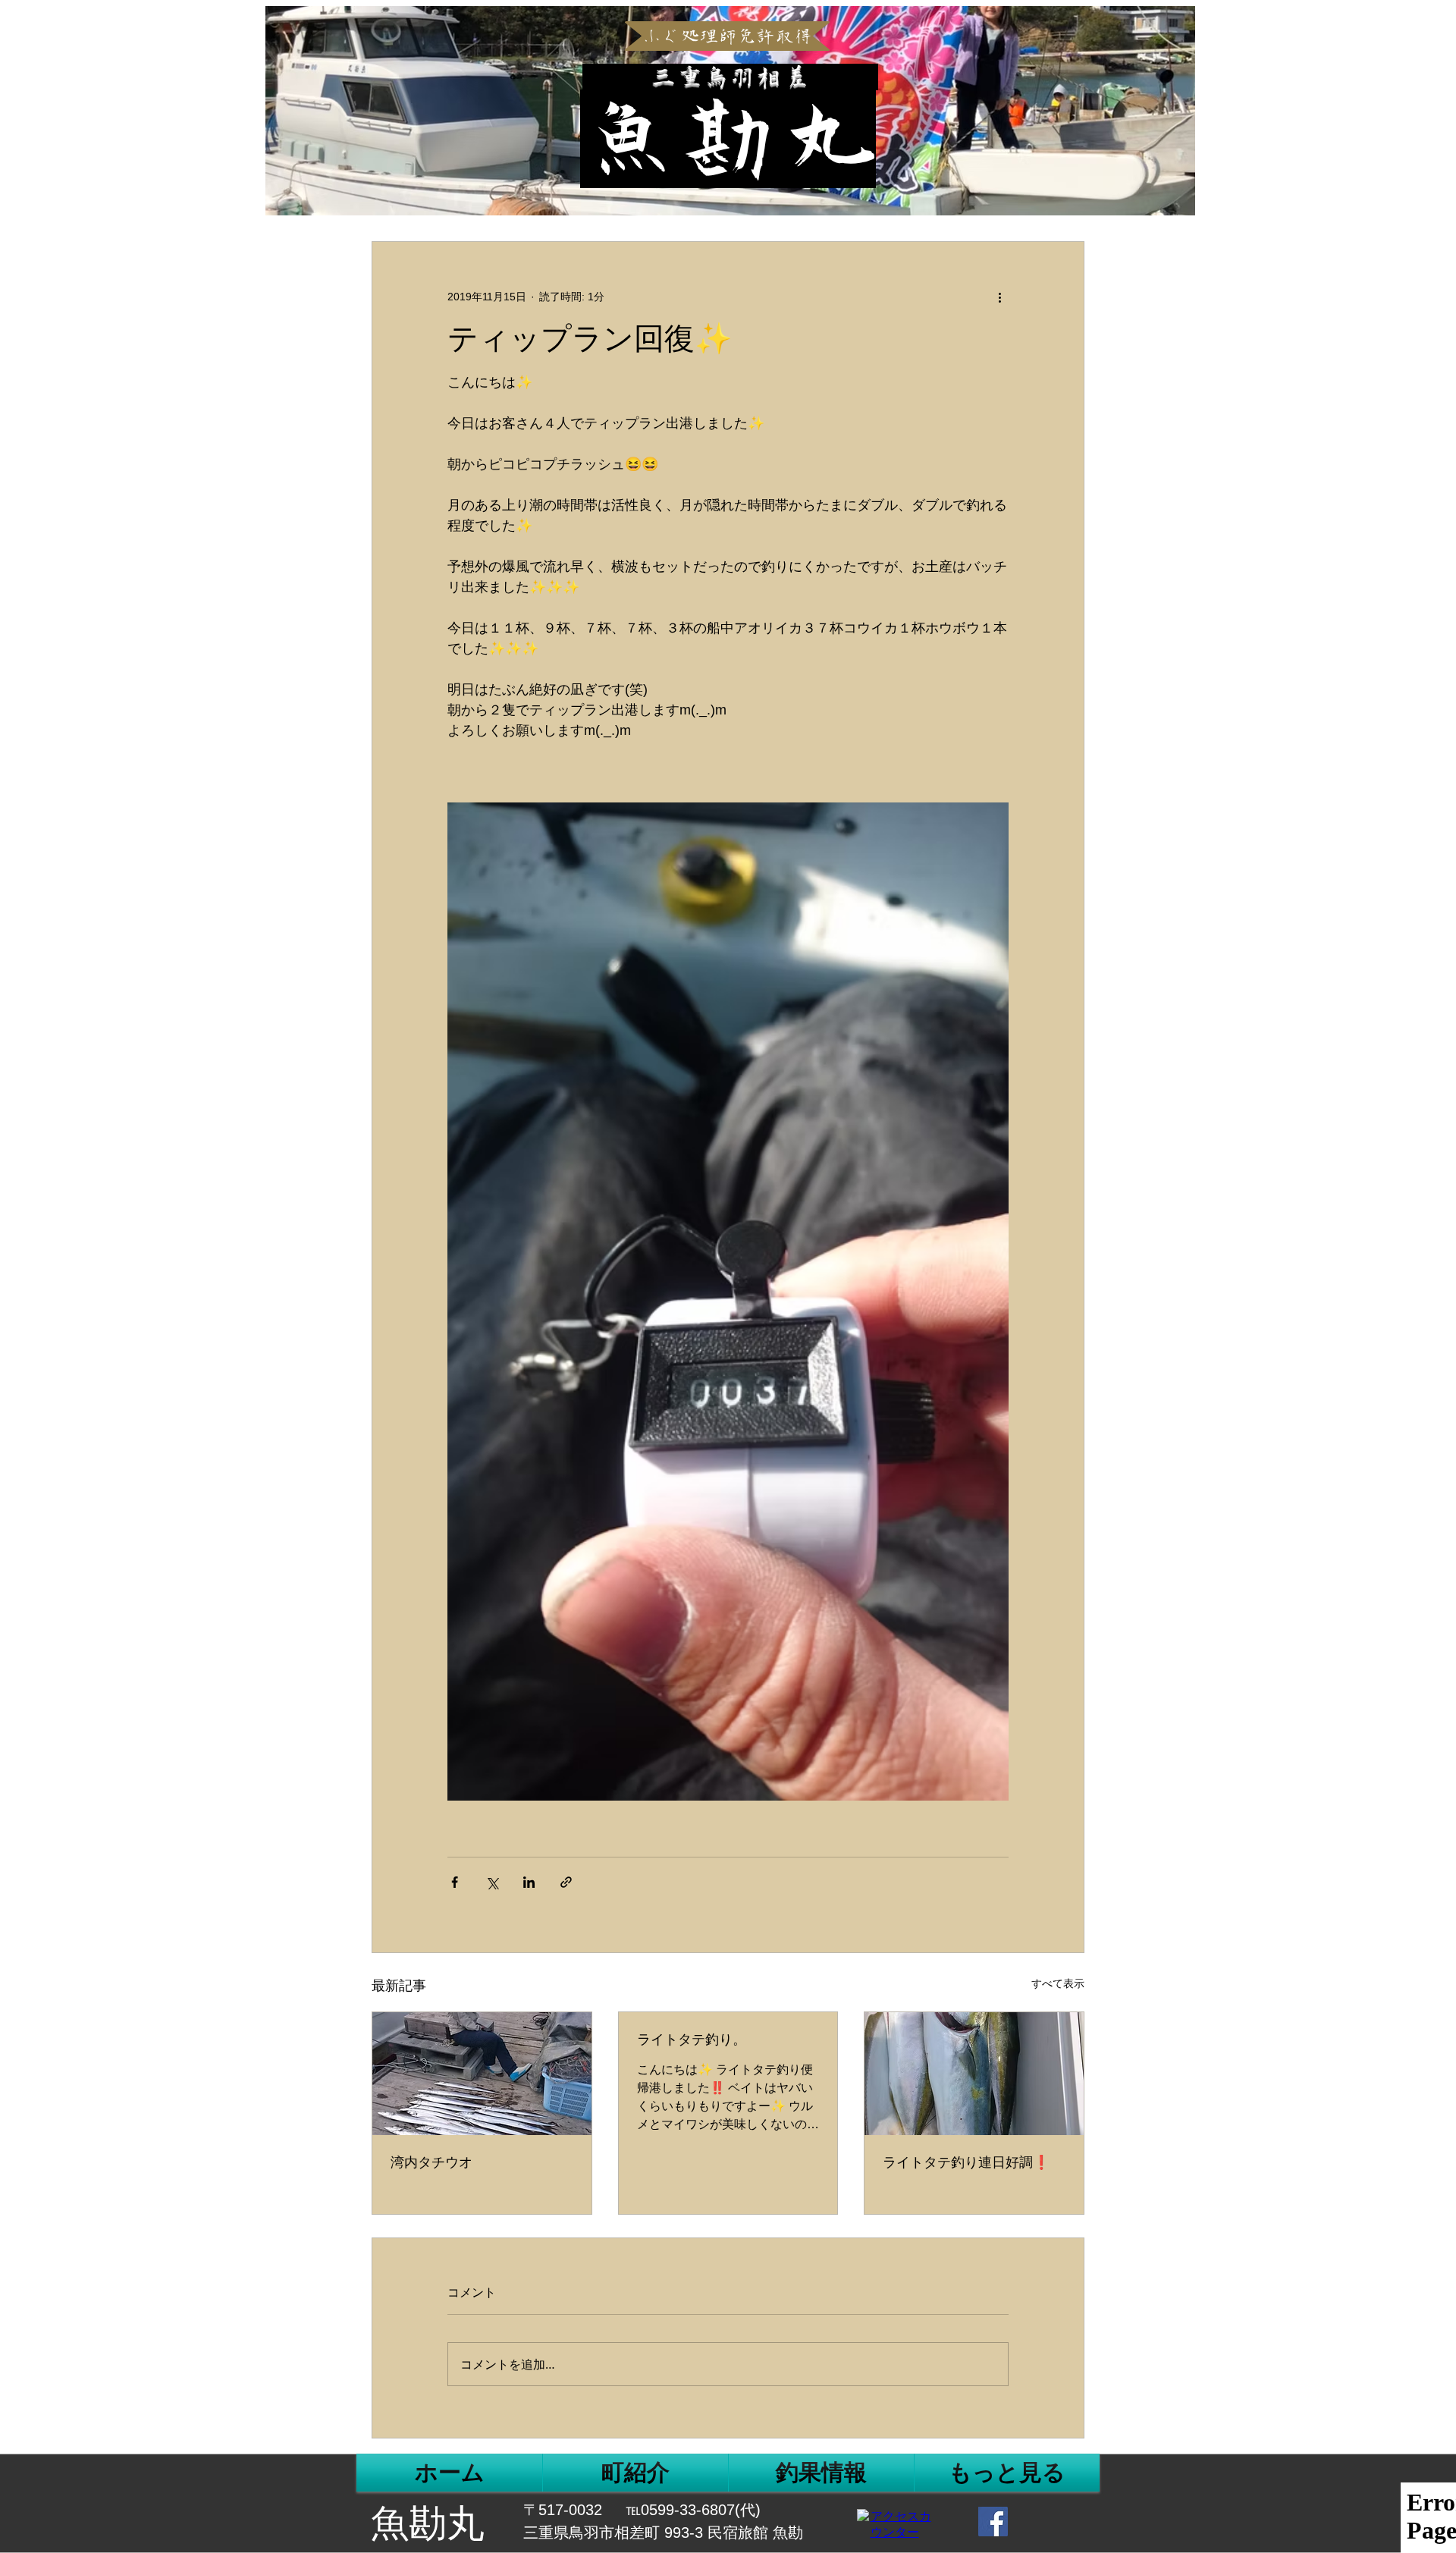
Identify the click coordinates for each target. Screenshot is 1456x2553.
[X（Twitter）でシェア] (492, 1882)
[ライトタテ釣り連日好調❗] (974, 2074)
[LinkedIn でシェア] (529, 1882)
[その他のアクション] (999, 297)
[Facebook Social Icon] (993, 2522)
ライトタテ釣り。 (692, 2040)
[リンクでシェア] (566, 1882)
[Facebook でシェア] (455, 1882)
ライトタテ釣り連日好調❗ (966, 2162)
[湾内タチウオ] (482, 2074)
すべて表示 (1058, 1983)
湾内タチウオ (431, 2162)
